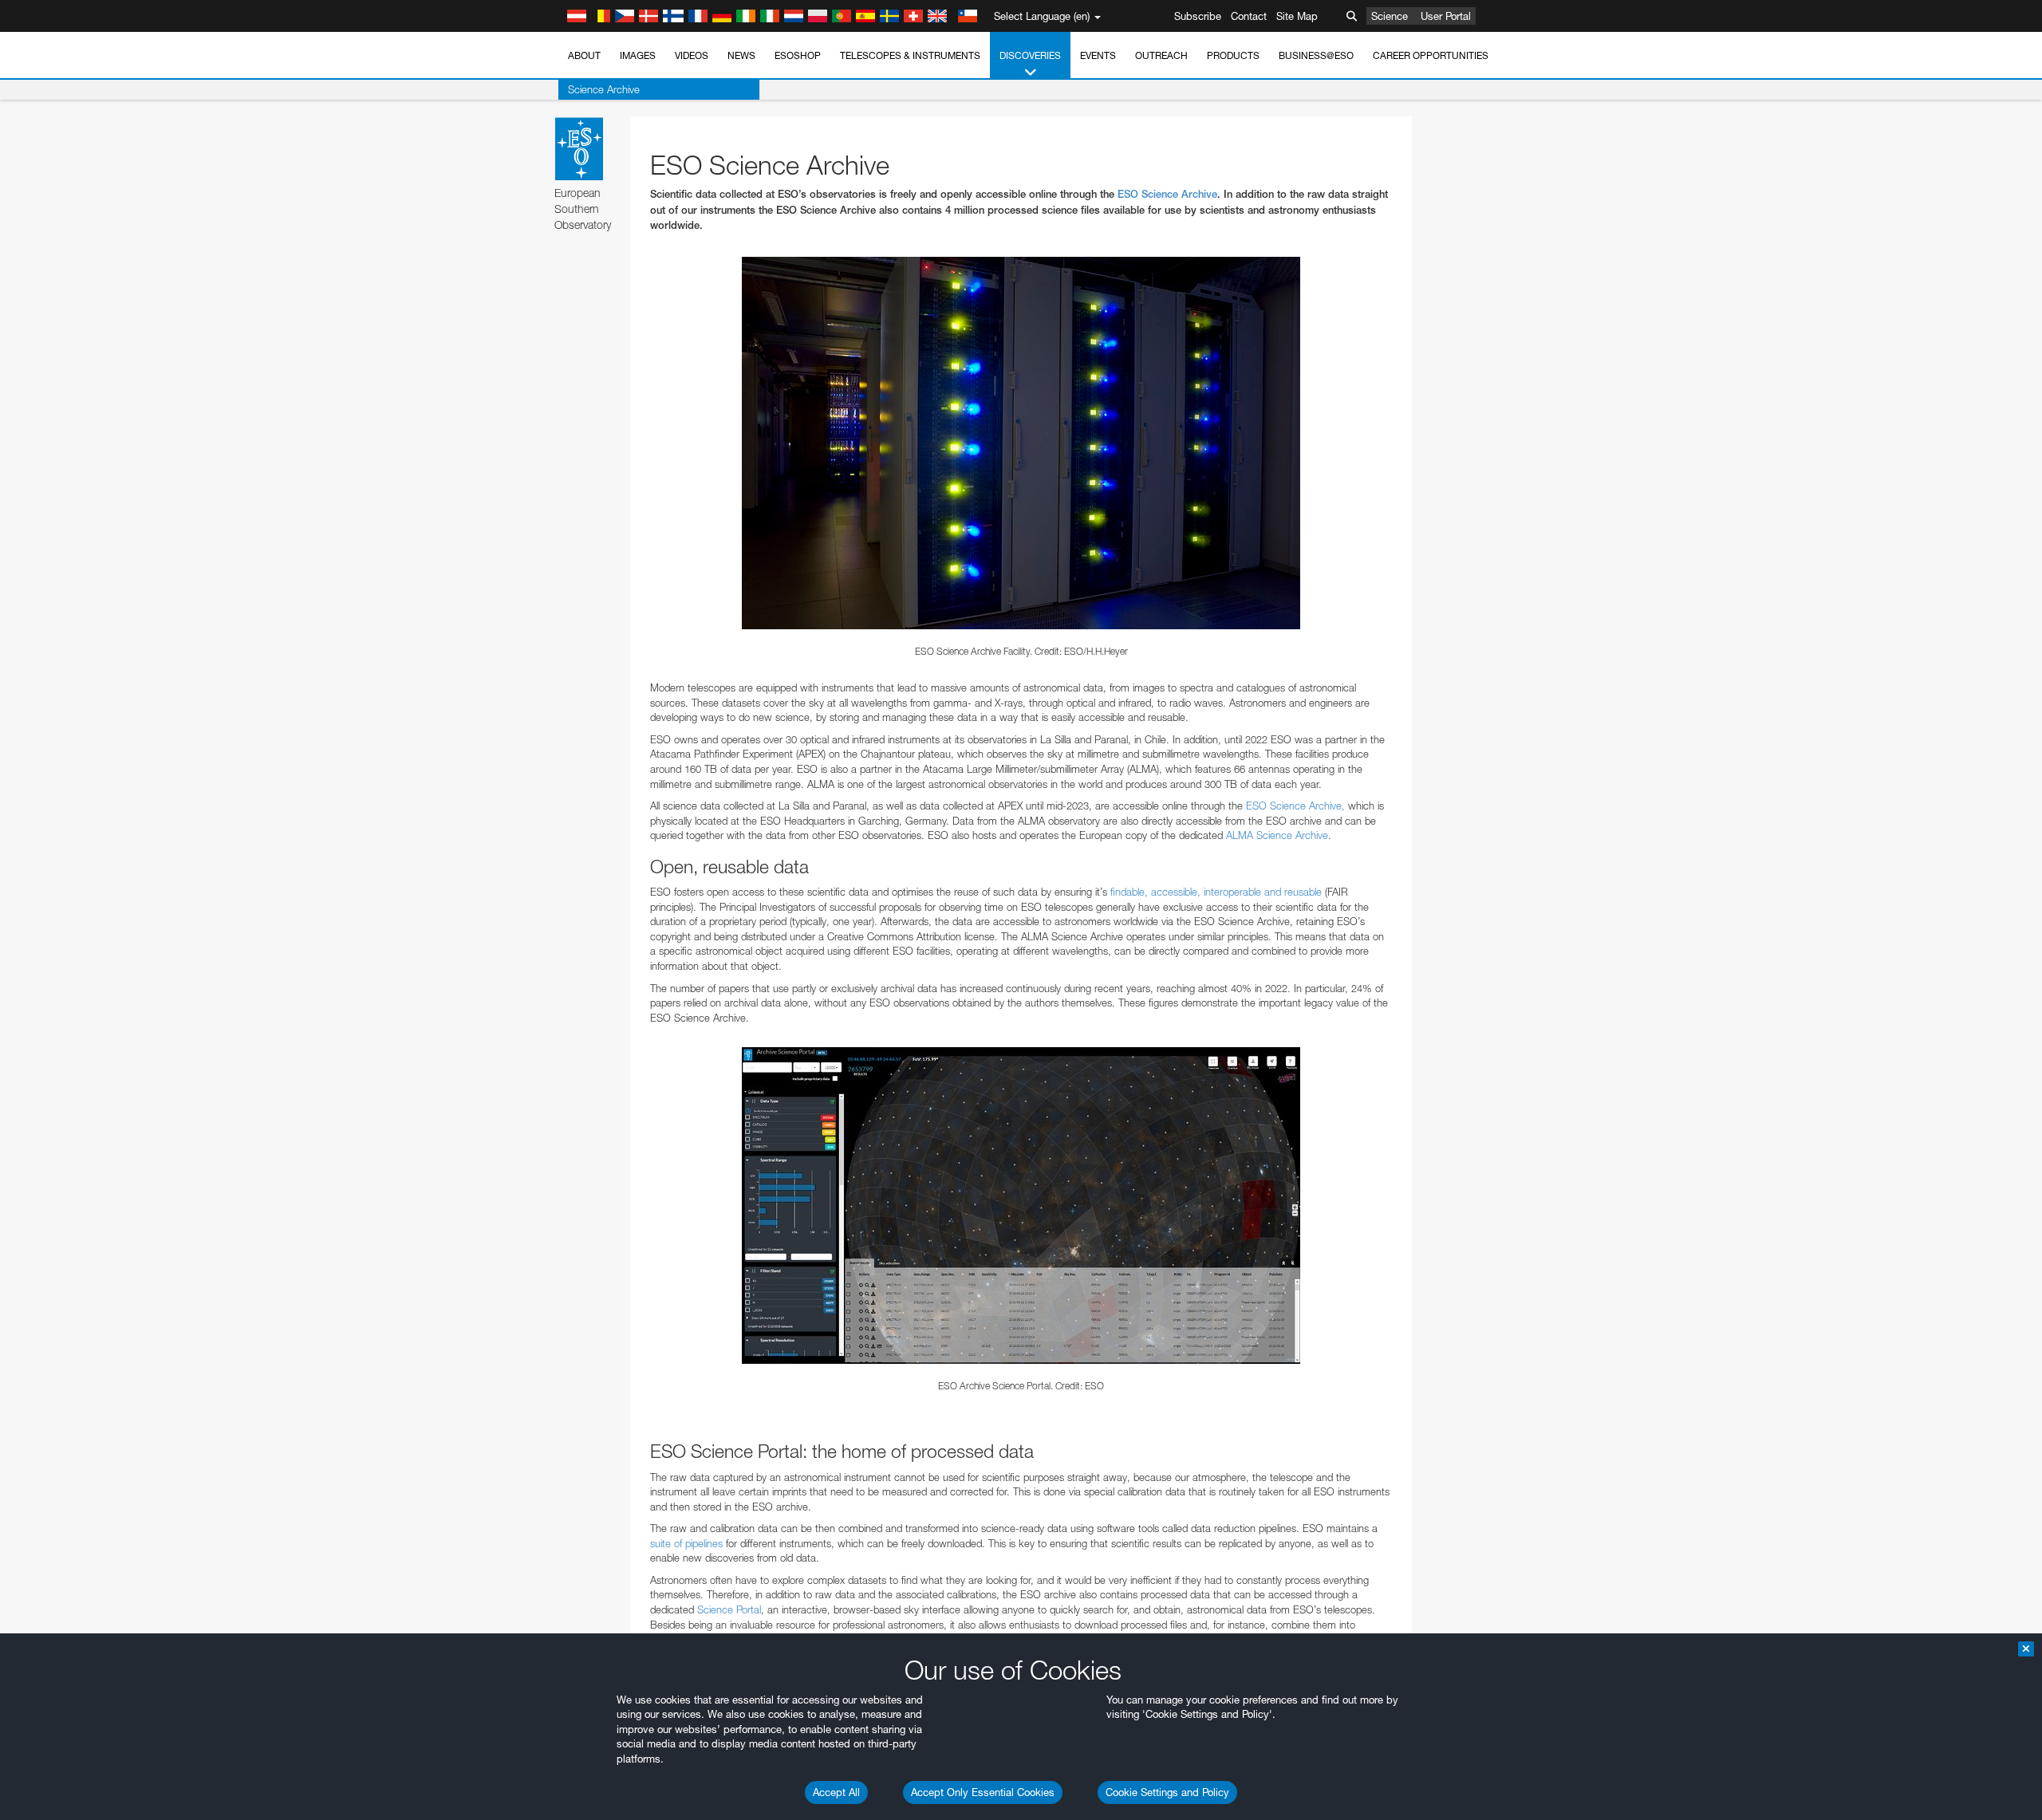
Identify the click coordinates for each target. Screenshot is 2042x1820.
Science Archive (604, 89)
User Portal (1446, 16)
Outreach (1161, 55)
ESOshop (798, 55)
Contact (1249, 16)
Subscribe (1198, 16)
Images (638, 55)
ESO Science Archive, (1295, 806)
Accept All (836, 1792)
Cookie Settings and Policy (1167, 1792)
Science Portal (729, 1609)
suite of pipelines (686, 1543)
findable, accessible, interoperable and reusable (1216, 892)
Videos (692, 55)
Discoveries (1030, 55)
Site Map (1297, 16)
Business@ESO (1316, 55)
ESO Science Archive (1167, 194)
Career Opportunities (1431, 55)
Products (1233, 55)
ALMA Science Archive (1277, 835)
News (741, 55)
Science (1390, 16)
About (584, 55)
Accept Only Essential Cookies (983, 1792)
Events (1098, 55)
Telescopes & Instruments (910, 55)
